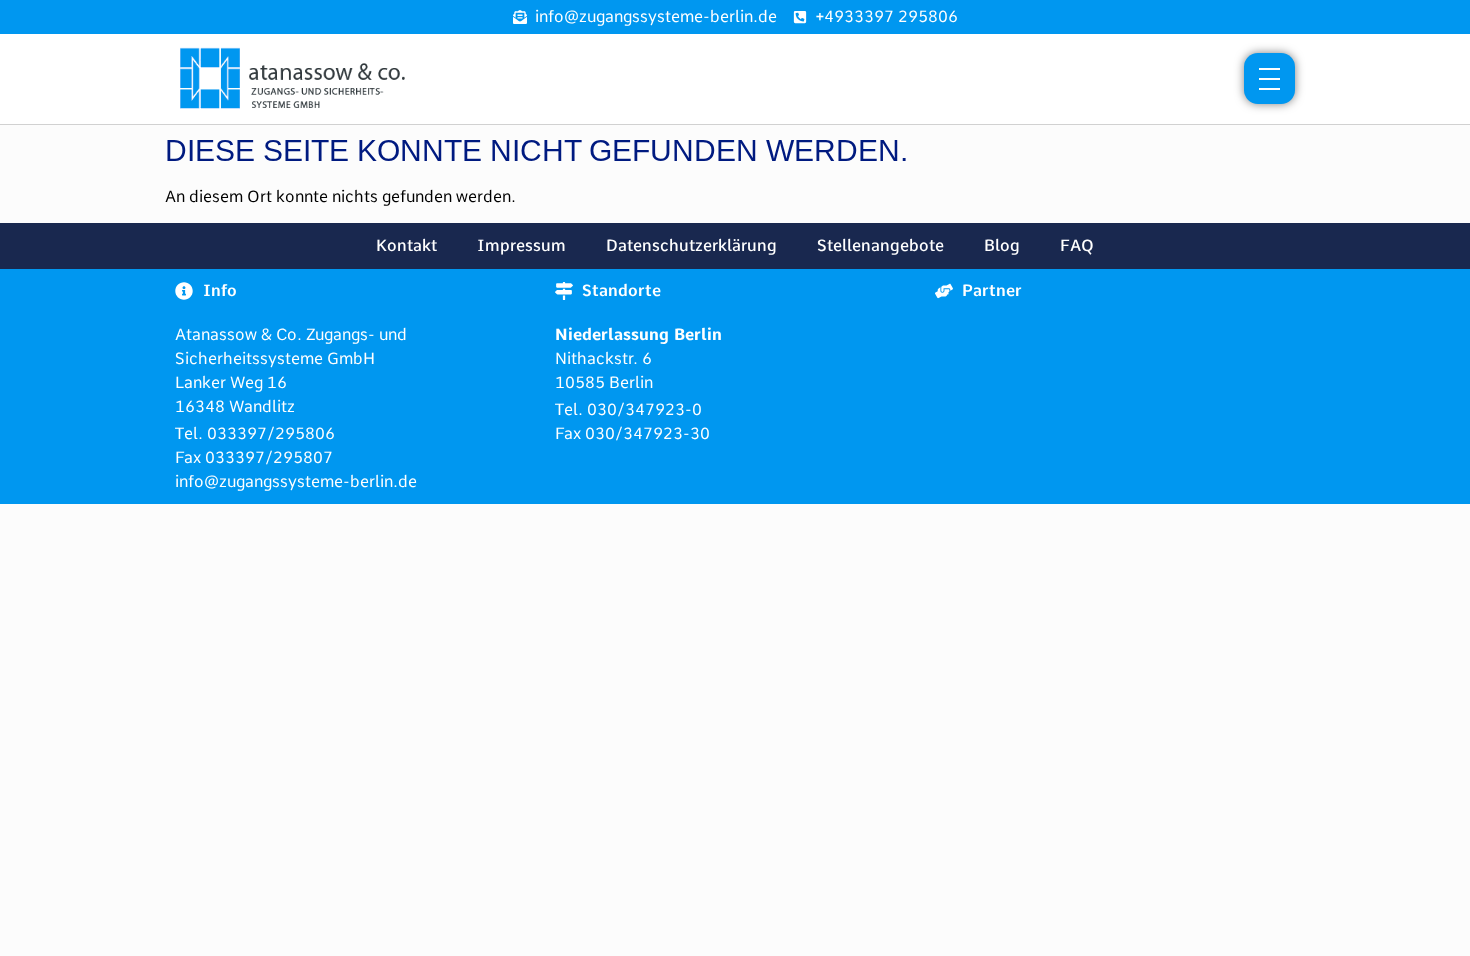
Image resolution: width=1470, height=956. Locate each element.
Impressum (521, 245)
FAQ (1077, 245)
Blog (1002, 245)
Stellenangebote (880, 245)
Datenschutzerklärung (691, 245)
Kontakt (406, 245)
